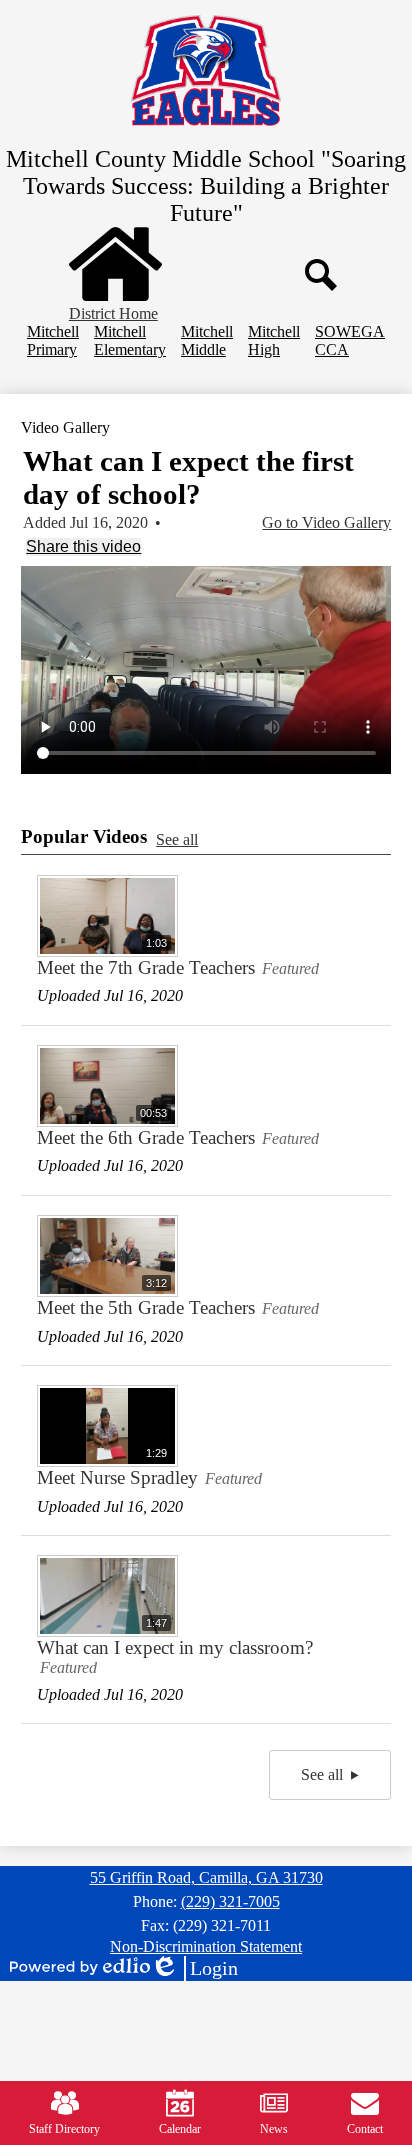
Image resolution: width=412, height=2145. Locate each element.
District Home (113, 313)
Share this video (83, 546)
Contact (365, 2129)
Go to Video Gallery (326, 522)
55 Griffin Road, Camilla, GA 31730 (206, 1877)
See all (177, 839)
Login (194, 1969)
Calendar (180, 2129)
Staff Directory (64, 2129)
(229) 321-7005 (230, 1901)
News (274, 2129)
